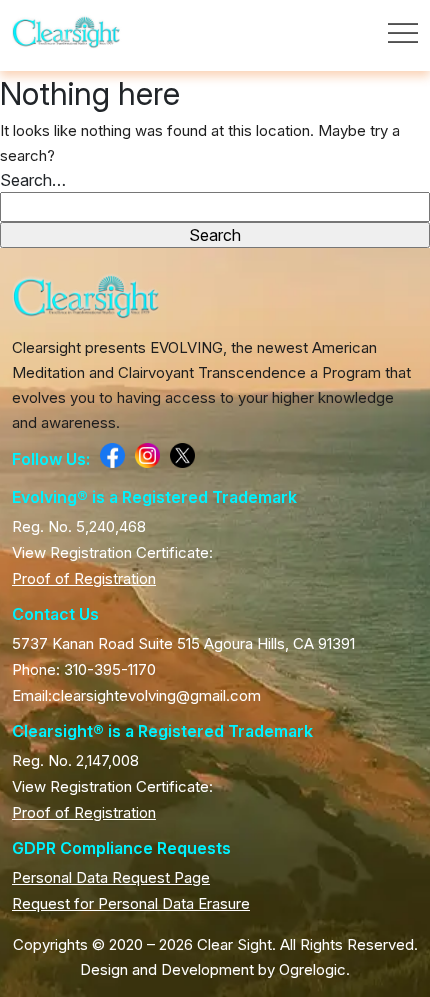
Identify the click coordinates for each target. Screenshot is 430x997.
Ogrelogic (312, 969)
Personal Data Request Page (111, 877)
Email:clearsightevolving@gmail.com (136, 695)
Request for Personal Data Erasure (131, 903)
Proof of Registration (84, 578)
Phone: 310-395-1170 (84, 669)
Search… (33, 180)
